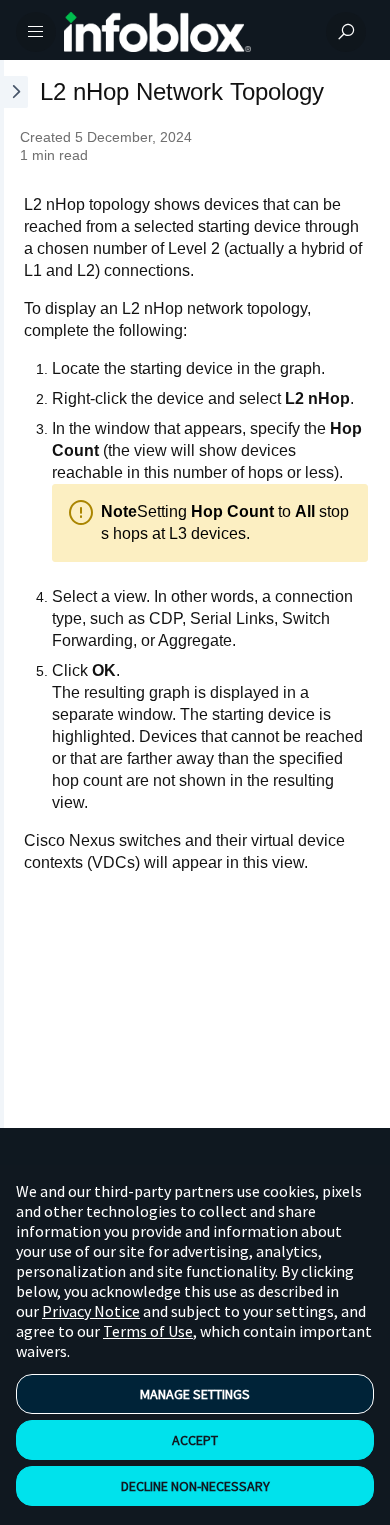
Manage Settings (195, 1394)
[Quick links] (187, 32)
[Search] (346, 32)
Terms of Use (148, 1331)
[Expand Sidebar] (14, 594)
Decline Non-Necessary (195, 1486)
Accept (195, 1440)
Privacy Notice (91, 1311)
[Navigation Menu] (36, 32)
